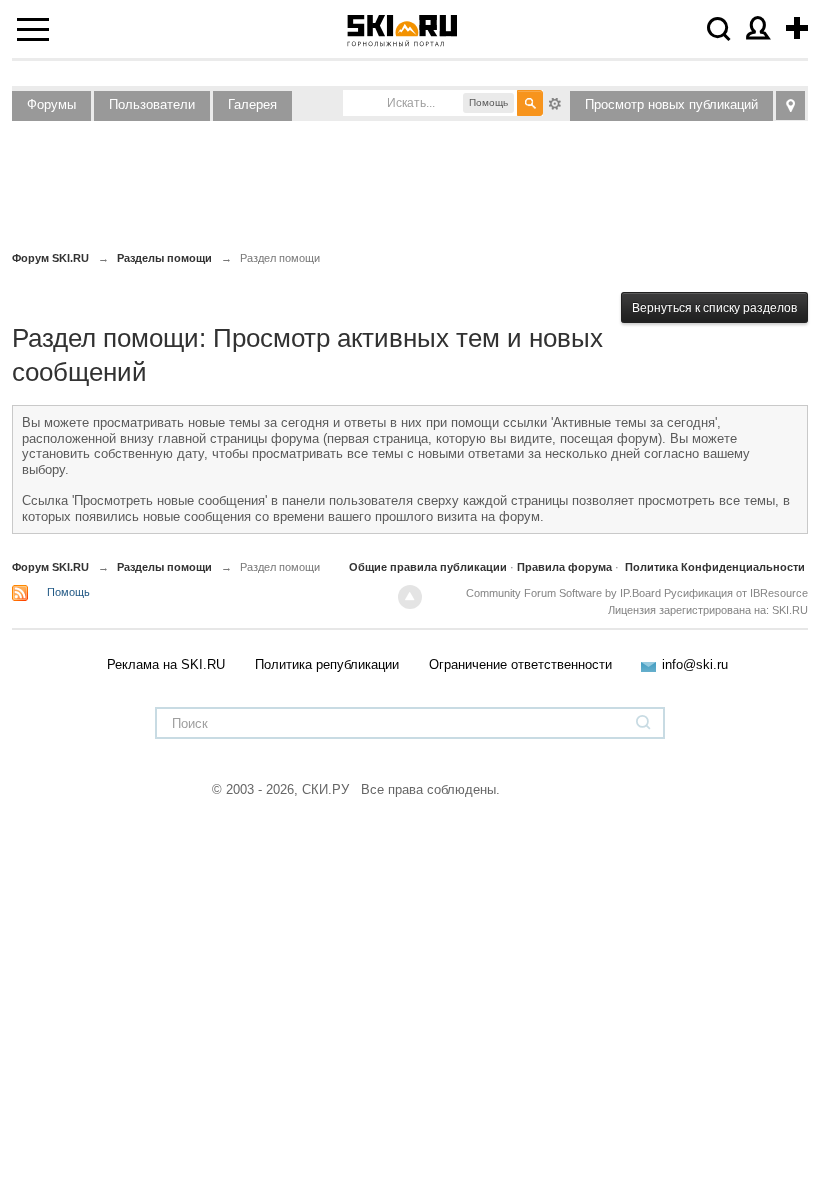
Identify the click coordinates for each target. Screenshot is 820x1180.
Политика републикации (327, 664)
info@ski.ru (695, 664)
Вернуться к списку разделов (714, 308)
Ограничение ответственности (520, 664)
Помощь (68, 592)
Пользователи (152, 104)
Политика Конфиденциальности (715, 567)
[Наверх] (410, 597)
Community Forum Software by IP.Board (563, 593)
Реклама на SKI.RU (166, 664)
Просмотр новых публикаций (671, 104)
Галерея (252, 104)
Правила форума (564, 567)
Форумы (51, 104)
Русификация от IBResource (734, 593)
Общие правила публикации (428, 567)
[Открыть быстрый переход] (790, 105)
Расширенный (555, 102)
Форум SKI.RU (50, 567)
